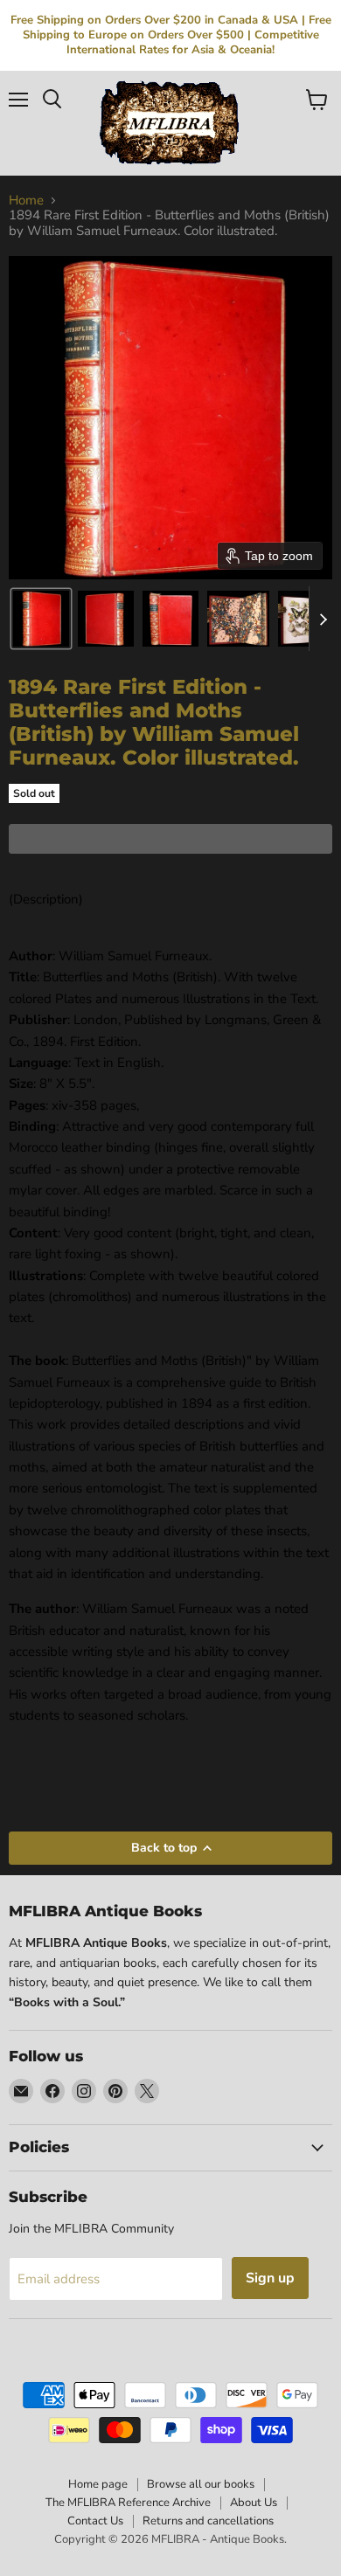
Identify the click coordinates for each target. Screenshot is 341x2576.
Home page (98, 2484)
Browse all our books (201, 2484)
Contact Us (95, 2521)
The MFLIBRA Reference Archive (128, 2503)
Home (26, 201)
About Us (254, 2503)
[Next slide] (323, 619)
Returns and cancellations (208, 2521)
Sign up (270, 2278)
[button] (41, 619)
